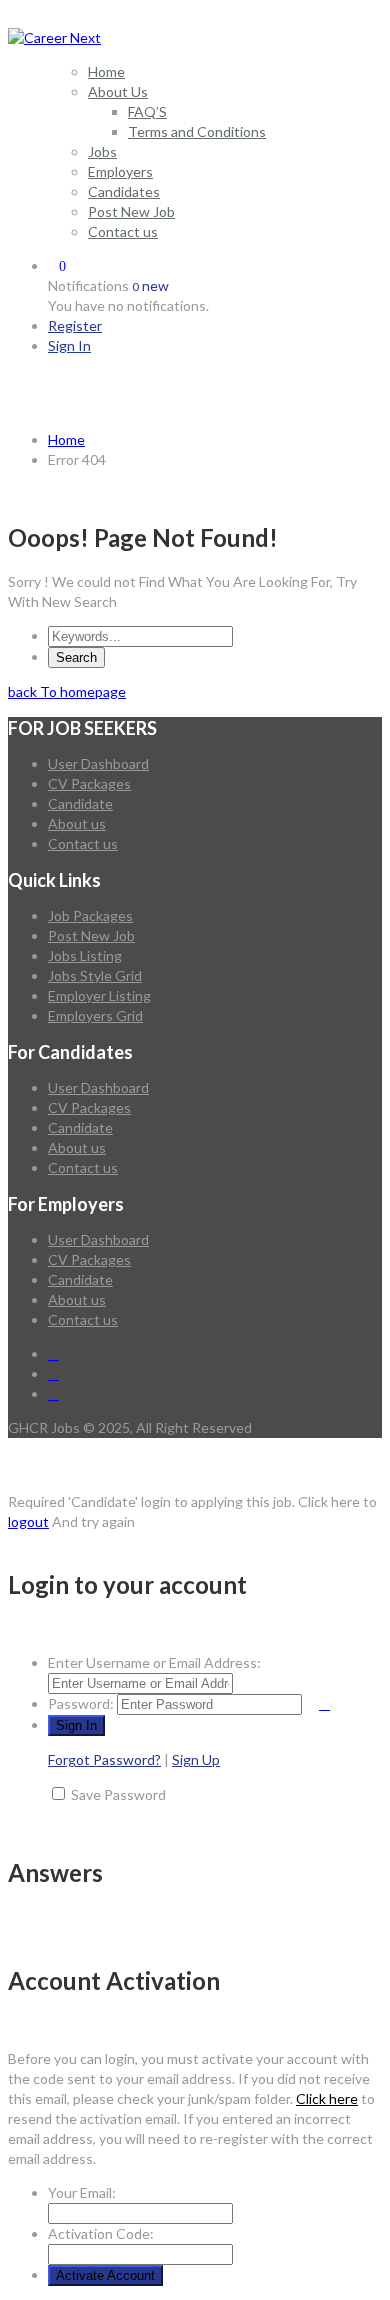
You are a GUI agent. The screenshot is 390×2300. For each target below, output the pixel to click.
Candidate (80, 803)
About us (77, 823)
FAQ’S (147, 111)
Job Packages (90, 915)
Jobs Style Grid (95, 975)
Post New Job (131, 211)
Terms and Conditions (197, 131)
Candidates (124, 191)
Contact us (123, 231)
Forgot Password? (104, 1759)
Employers (120, 171)
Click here (327, 2098)
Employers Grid (95, 1015)
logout (28, 1521)
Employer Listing (99, 995)
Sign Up (196, 1759)
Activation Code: (101, 2233)
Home (106, 71)
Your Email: (82, 2192)
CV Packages (89, 783)
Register (75, 325)
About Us (118, 91)
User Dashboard (98, 763)
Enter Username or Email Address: (154, 1662)
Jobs (102, 151)
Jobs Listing (85, 955)
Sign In (69, 345)
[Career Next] (54, 37)
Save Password (118, 1794)
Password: (81, 1703)
